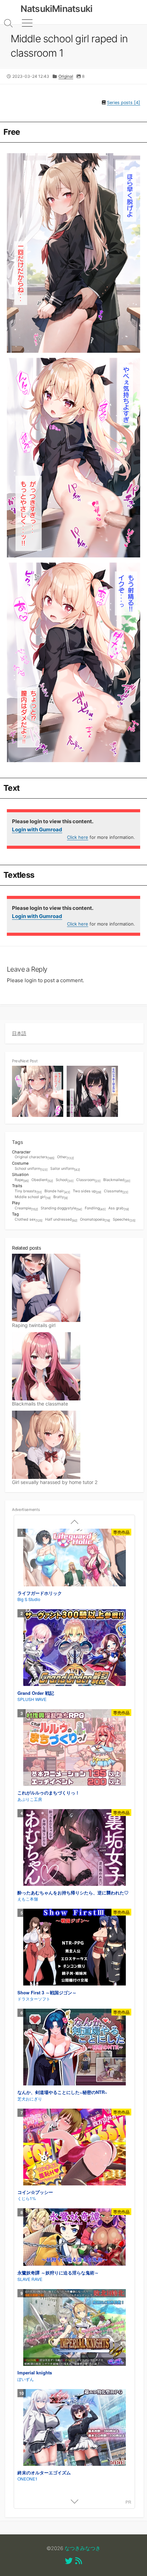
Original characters (35, 1157)
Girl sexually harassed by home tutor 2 (55, 1482)
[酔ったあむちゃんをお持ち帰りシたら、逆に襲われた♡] (74, 1848)
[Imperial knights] (74, 2328)
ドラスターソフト (34, 1999)
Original (66, 76)
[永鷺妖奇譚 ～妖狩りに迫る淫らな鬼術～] (74, 2238)
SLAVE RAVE (30, 2279)
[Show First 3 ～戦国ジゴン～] (74, 1948)
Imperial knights (35, 2373)
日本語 (19, 1033)
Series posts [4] (124, 103)
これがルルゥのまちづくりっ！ (49, 1793)
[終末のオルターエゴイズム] (74, 2428)
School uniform (31, 1169)
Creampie (26, 1209)
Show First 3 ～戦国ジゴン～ (47, 1992)
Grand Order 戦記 (36, 1693)
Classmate (116, 1191)
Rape (22, 1180)
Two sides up (87, 1191)
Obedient (42, 1180)
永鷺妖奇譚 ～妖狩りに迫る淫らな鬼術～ (58, 2273)
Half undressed (61, 1220)
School (65, 1180)
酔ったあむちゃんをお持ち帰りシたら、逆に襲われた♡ (73, 1893)
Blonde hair (57, 1191)
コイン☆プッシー (35, 2192)
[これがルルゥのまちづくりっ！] (74, 1748)
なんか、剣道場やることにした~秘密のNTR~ (62, 2092)
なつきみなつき (83, 2548)
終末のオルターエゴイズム (44, 2472)
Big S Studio (29, 1599)
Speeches (124, 1220)
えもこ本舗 (28, 1899)
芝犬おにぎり (30, 2099)
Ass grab (119, 1209)
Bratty (61, 1197)
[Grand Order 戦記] (74, 1648)
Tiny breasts (28, 1191)
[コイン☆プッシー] (74, 2148)
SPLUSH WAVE (32, 1699)
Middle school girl (33, 1197)
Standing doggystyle (61, 1209)
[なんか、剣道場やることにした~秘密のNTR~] (74, 2048)
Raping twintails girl (34, 1325)
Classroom (88, 1180)
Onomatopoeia (95, 1220)
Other (65, 1157)
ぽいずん (26, 2379)
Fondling (95, 1209)
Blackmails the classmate (40, 1404)
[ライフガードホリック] (74, 1558)
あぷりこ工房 (30, 1799)
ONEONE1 (28, 2479)
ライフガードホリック (40, 1593)
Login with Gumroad (37, 829)
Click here (78, 837)
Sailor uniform (65, 1169)
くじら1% (27, 2198)
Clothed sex (29, 1220)
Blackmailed (117, 1180)
